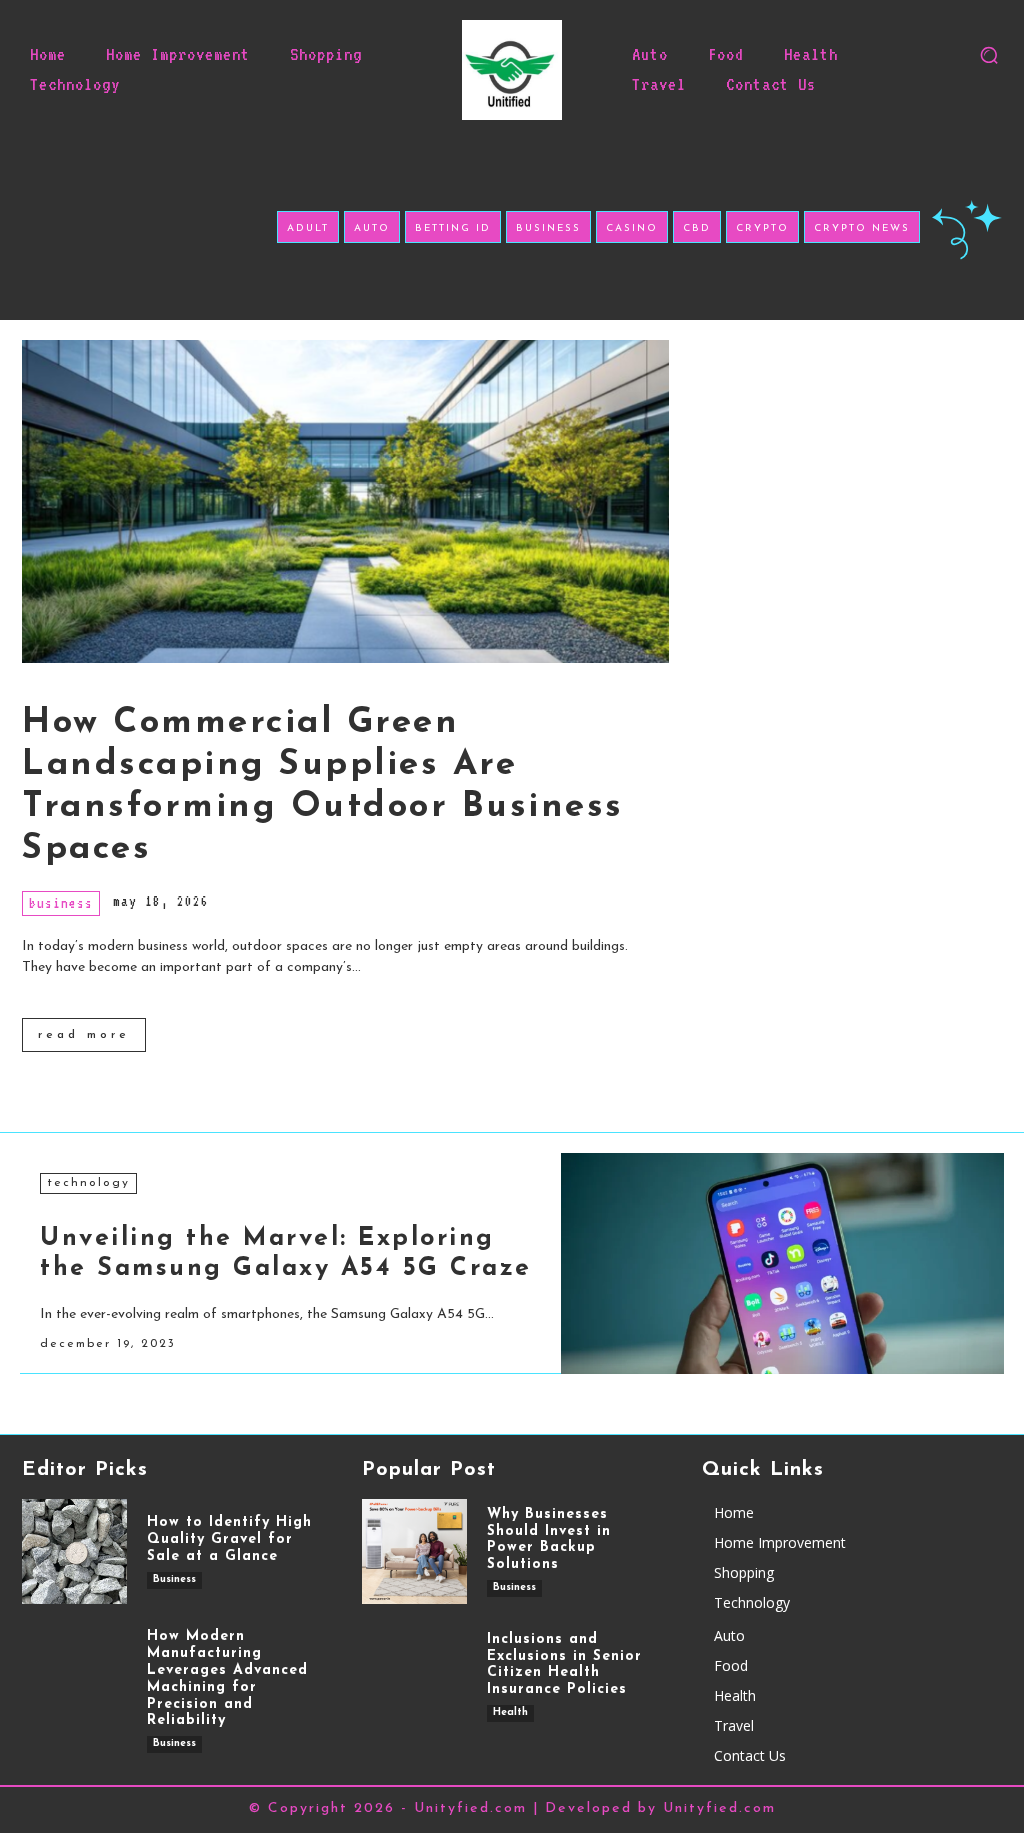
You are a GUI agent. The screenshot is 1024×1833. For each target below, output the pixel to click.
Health (510, 1712)
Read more (84, 1035)
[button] (989, 55)
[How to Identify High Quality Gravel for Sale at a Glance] (74, 1551)
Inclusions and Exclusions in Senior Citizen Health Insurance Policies (564, 1664)
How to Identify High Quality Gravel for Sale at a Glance (229, 1539)
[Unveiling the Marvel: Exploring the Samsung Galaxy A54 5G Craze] (782, 1263)
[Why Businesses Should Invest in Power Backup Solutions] (414, 1551)
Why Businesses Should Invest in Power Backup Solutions (549, 1539)
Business (61, 903)
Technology (88, 1183)
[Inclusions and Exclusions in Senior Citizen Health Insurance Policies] (414, 1676)
